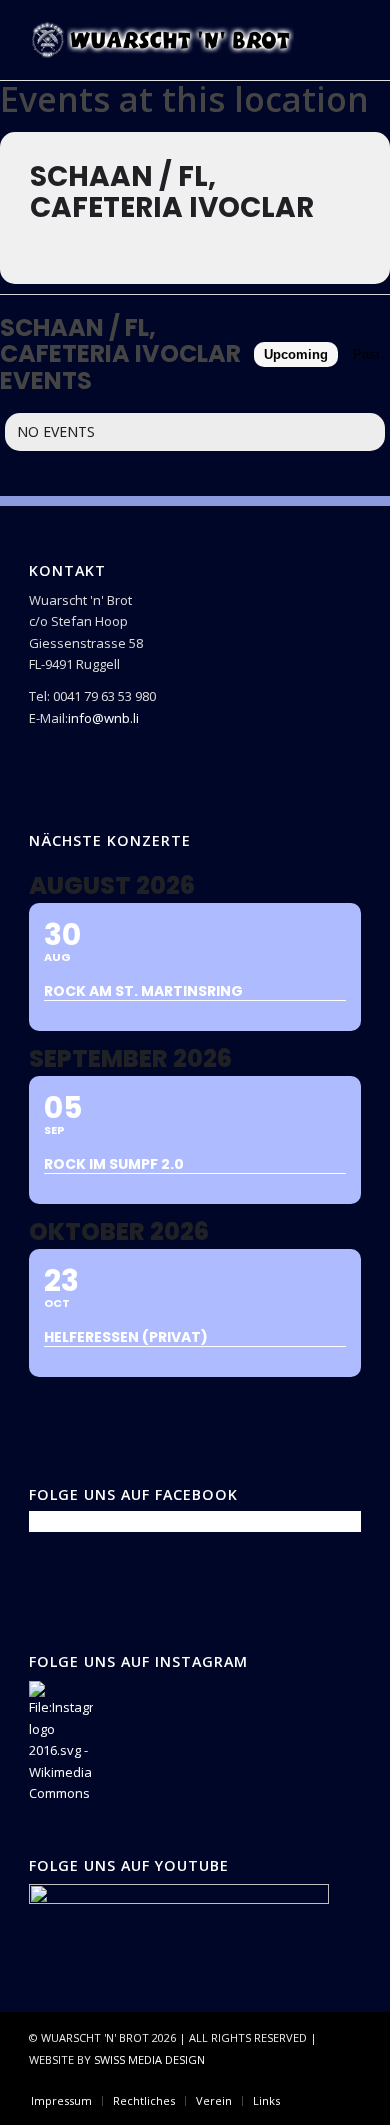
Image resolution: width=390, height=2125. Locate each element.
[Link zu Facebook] (286, 2080)
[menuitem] (61, 2101)
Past (366, 354)
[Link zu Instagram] (316, 2080)
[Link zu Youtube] (346, 2080)
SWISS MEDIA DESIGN (149, 2059)
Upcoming (296, 354)
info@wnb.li (103, 718)
